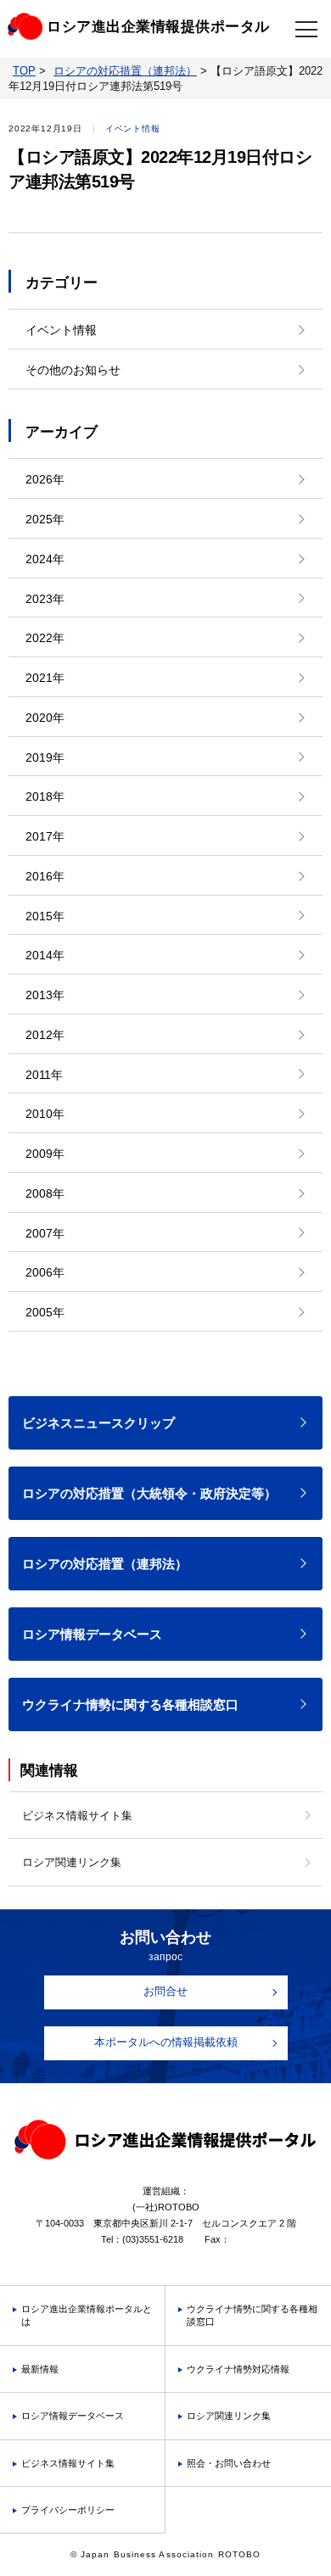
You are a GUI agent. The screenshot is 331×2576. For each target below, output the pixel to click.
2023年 (45, 599)
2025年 (45, 519)
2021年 (45, 678)
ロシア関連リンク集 (72, 1862)
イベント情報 (61, 330)
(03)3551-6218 (153, 2239)
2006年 (45, 1272)
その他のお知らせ (73, 370)
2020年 (45, 718)
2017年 (45, 836)
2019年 (45, 757)
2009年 (45, 1154)
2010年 (45, 1114)
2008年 (45, 1193)
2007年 (45, 1233)
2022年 (45, 638)
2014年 (45, 955)
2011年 (44, 1075)
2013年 (45, 995)
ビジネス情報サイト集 (77, 1816)
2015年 (45, 916)
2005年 (45, 1312)
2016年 (45, 876)
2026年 (45, 479)
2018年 (45, 796)
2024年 (45, 559)
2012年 (45, 1035)
